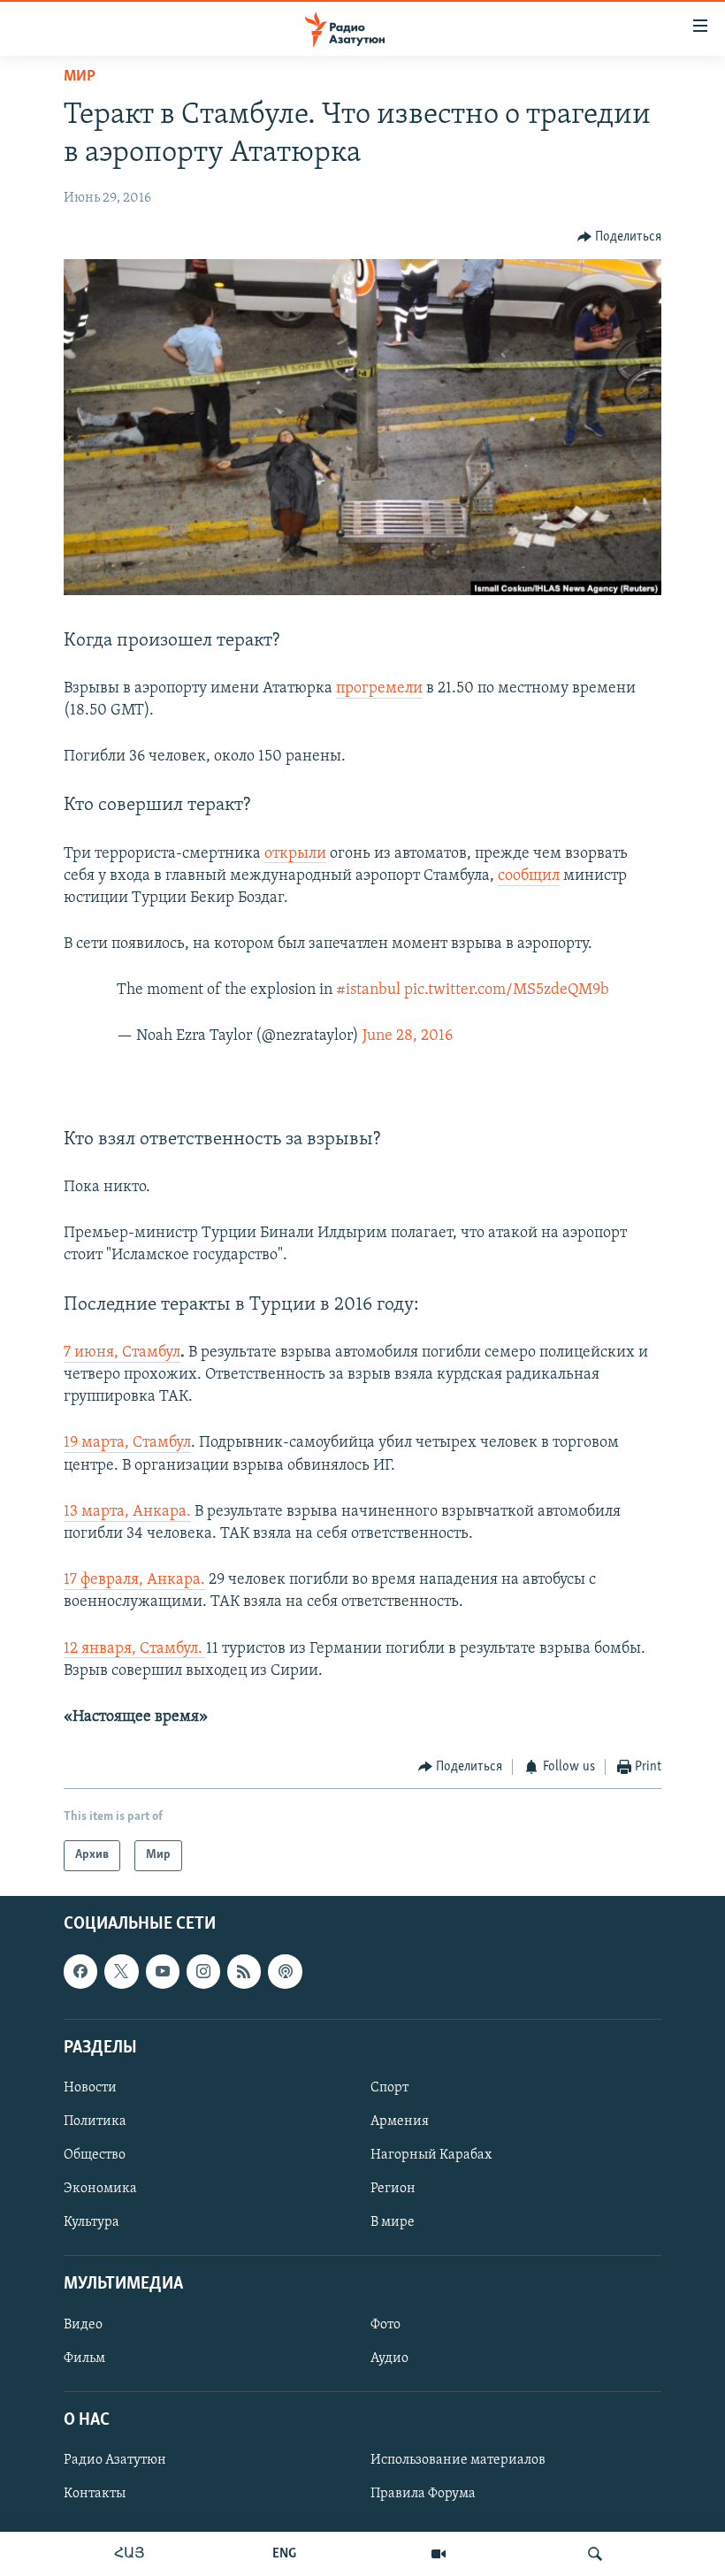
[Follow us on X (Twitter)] (121, 1971)
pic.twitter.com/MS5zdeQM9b (507, 990)
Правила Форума (423, 2494)
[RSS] (244, 1971)
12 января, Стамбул (131, 1649)
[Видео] (439, 2554)
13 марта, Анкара (125, 1512)
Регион (393, 2189)
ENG (284, 2554)
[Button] (620, 237)
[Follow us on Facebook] (80, 1971)
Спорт (389, 2088)
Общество (95, 2155)
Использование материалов (458, 2460)
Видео (83, 2324)
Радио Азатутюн (115, 2460)
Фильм (84, 2358)
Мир (80, 77)
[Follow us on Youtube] (163, 1971)
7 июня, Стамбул (122, 1353)
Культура (92, 2222)
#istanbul (368, 990)
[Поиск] (595, 2554)
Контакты (95, 2494)
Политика (95, 2121)
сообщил (529, 876)
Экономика (100, 2189)
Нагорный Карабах (431, 2155)
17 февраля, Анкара (132, 1580)
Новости (90, 2088)
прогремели (379, 689)
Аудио (389, 2358)
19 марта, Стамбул (127, 1443)
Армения (400, 2121)
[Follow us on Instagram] (203, 1971)
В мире (393, 2222)
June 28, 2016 (408, 1036)
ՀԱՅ (130, 2554)
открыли (295, 854)
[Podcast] (285, 1971)
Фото (385, 2324)
